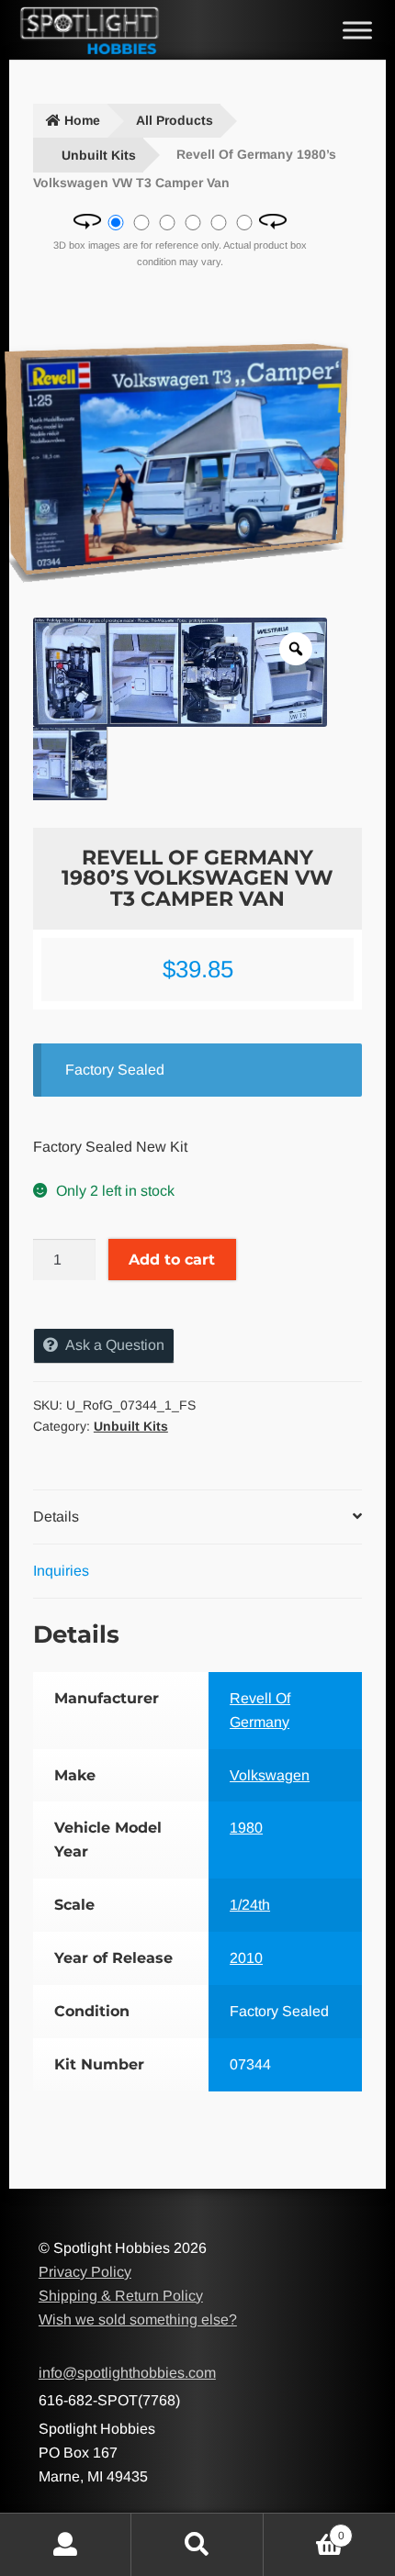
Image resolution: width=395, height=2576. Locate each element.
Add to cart (172, 1260)
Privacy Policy (85, 2272)
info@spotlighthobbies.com (127, 2373)
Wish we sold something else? (138, 2320)
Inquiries (61, 1571)
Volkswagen (270, 1775)
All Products (175, 120)
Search (197, 2545)
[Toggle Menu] (357, 30)
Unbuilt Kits (99, 155)
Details (56, 1517)
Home (82, 120)
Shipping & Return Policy (121, 2296)
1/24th (250, 1905)
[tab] (197, 1517)
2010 (246, 1958)
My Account (66, 2545)
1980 (246, 1828)
